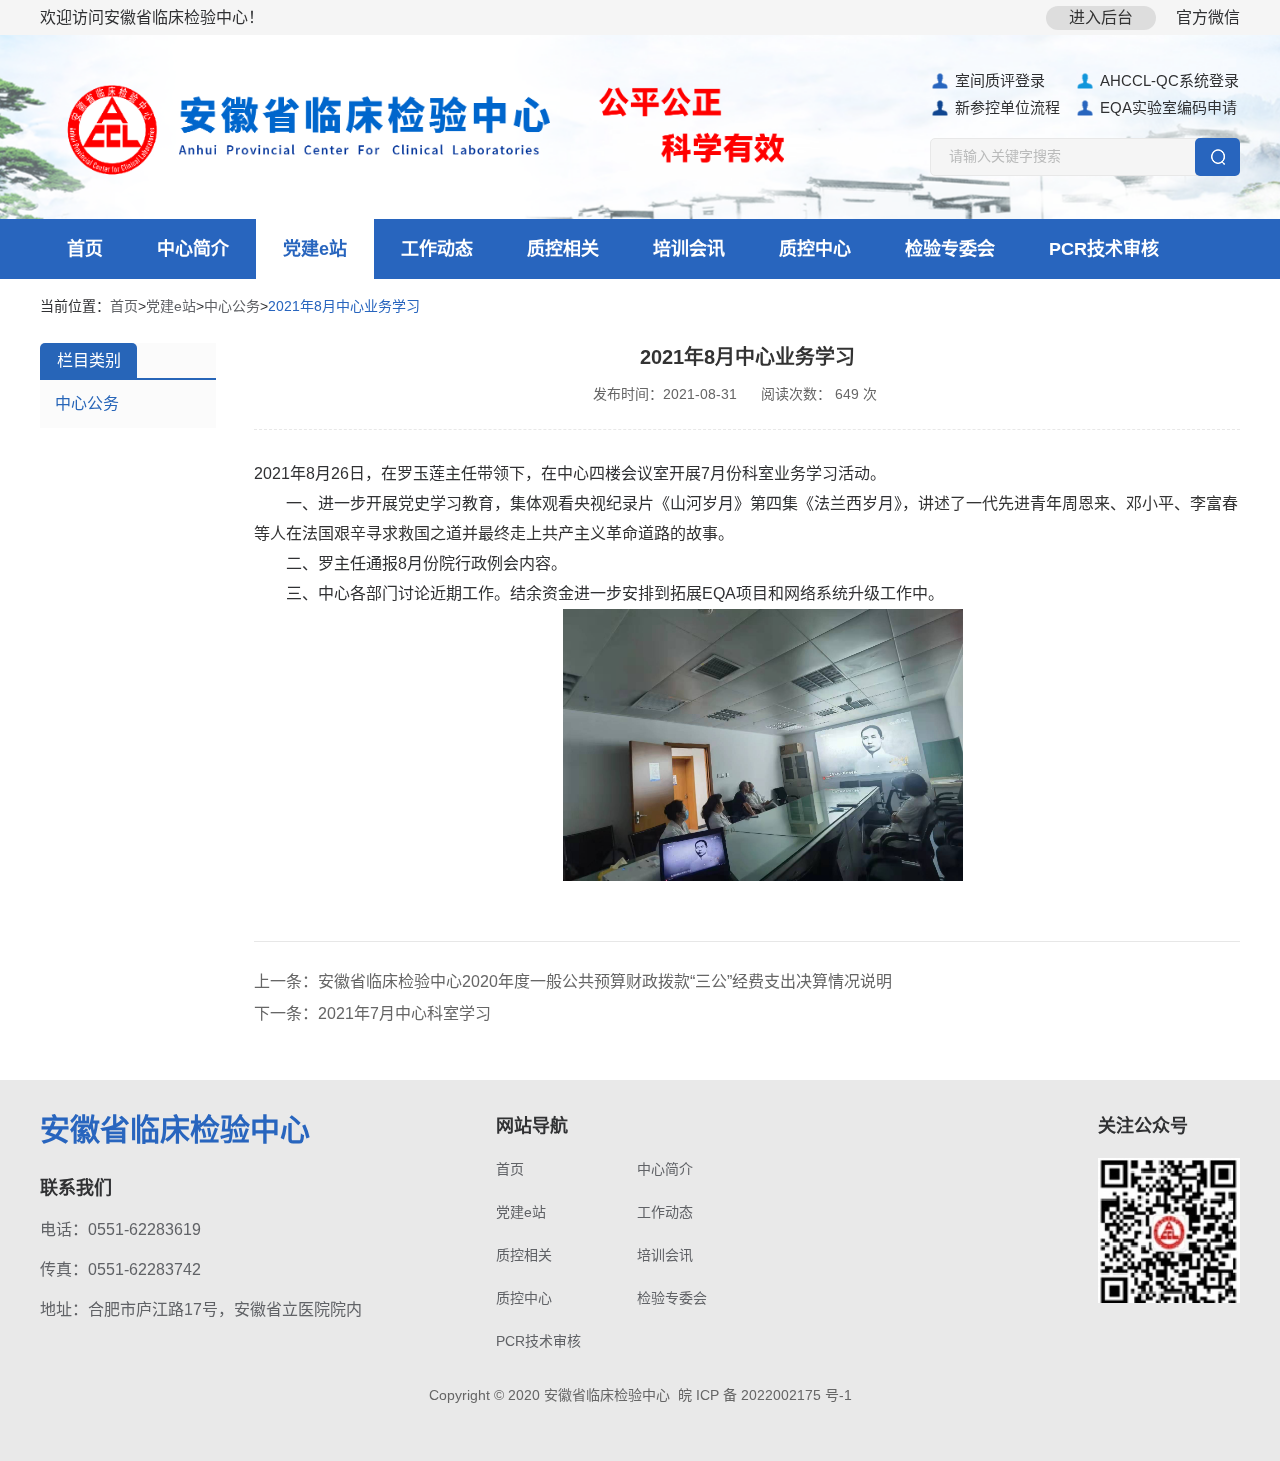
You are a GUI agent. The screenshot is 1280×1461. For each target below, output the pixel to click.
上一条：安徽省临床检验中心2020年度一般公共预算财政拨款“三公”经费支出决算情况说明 (573, 981)
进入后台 (1101, 17)
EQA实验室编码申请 (1168, 107)
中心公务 (232, 306)
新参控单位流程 (1007, 107)
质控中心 (815, 249)
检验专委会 (950, 249)
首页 (85, 249)
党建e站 (315, 249)
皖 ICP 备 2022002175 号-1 (765, 1395)
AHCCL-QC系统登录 (1169, 80)
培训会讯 (689, 249)
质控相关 (563, 249)
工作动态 (437, 249)
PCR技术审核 (1104, 249)
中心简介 (193, 249)
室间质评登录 (1000, 80)
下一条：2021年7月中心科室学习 (372, 1013)
